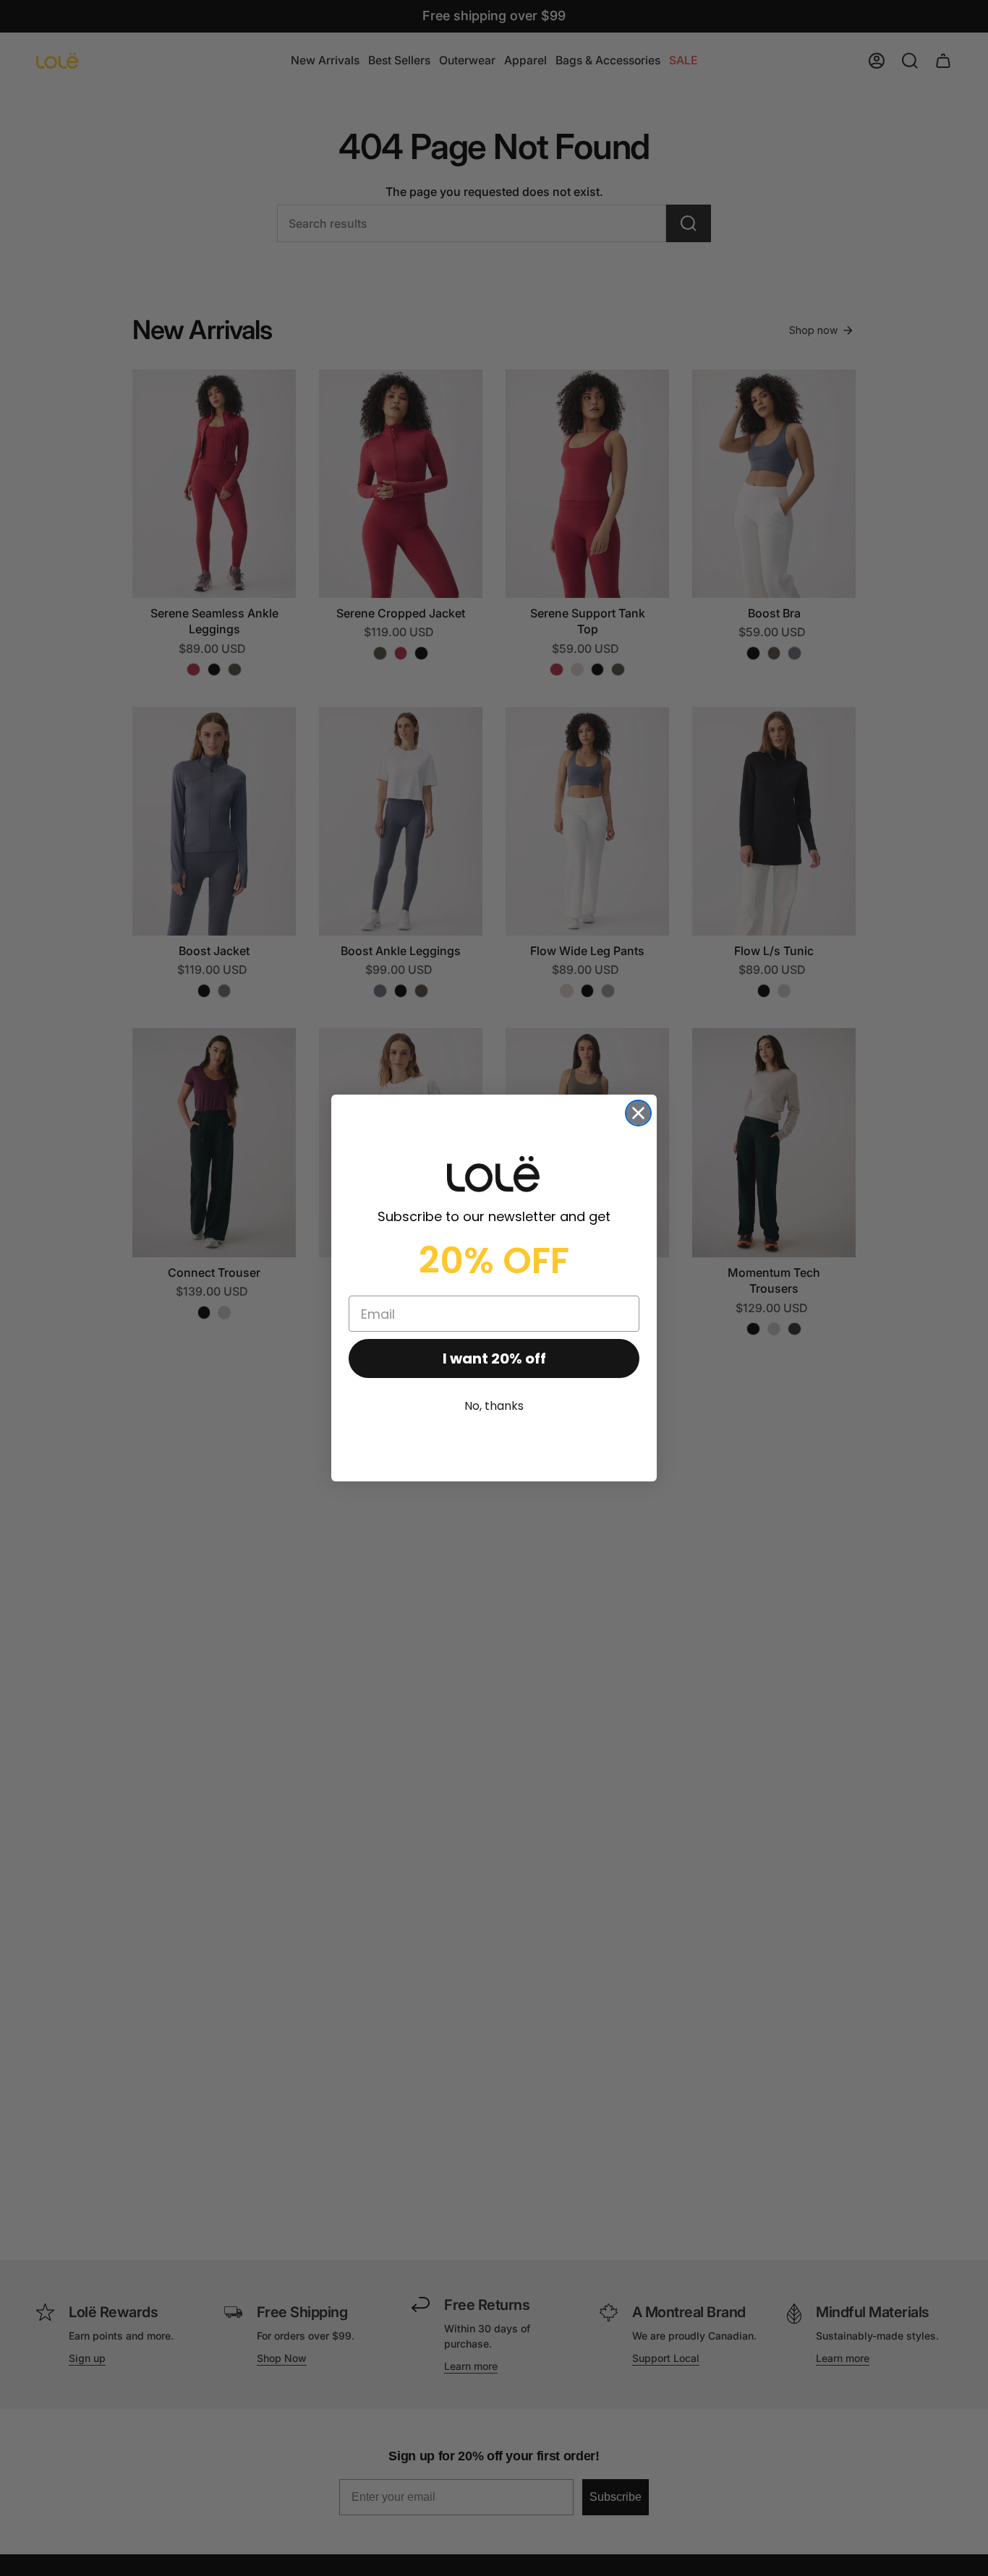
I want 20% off (494, 1358)
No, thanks (494, 1406)
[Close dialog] (638, 1113)
